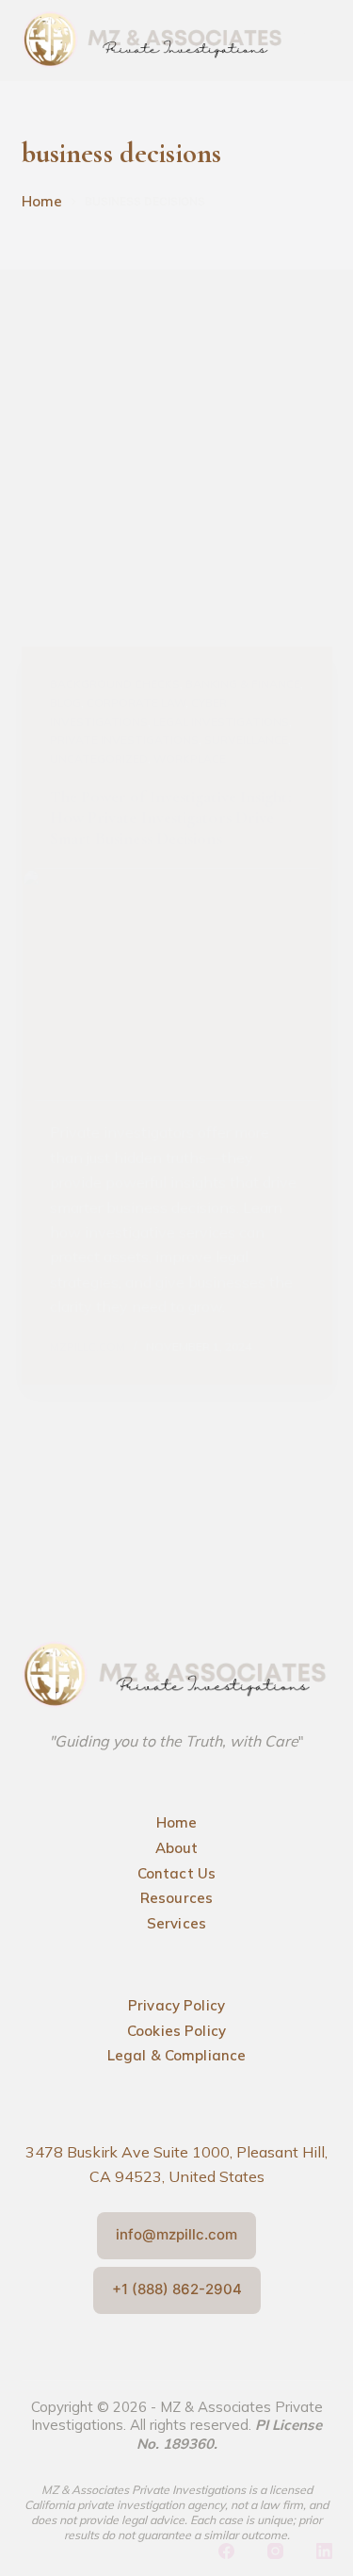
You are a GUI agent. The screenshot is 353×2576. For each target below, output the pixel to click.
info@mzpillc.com (176, 2234)
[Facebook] (226, 2551)
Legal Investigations (221, 722)
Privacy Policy (176, 2005)
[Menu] (318, 44)
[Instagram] (275, 2551)
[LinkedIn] (324, 2551)
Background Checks (115, 684)
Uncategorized (99, 758)
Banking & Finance (243, 684)
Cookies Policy (176, 2031)
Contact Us (177, 1873)
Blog (65, 703)
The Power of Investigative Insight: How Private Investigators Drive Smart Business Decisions (171, 817)
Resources (176, 1898)
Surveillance (246, 739)
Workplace (190, 758)
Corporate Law (136, 703)
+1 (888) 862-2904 (177, 2289)
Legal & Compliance (177, 2055)
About (177, 1848)
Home (177, 1822)
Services (176, 1923)
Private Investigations (124, 739)
